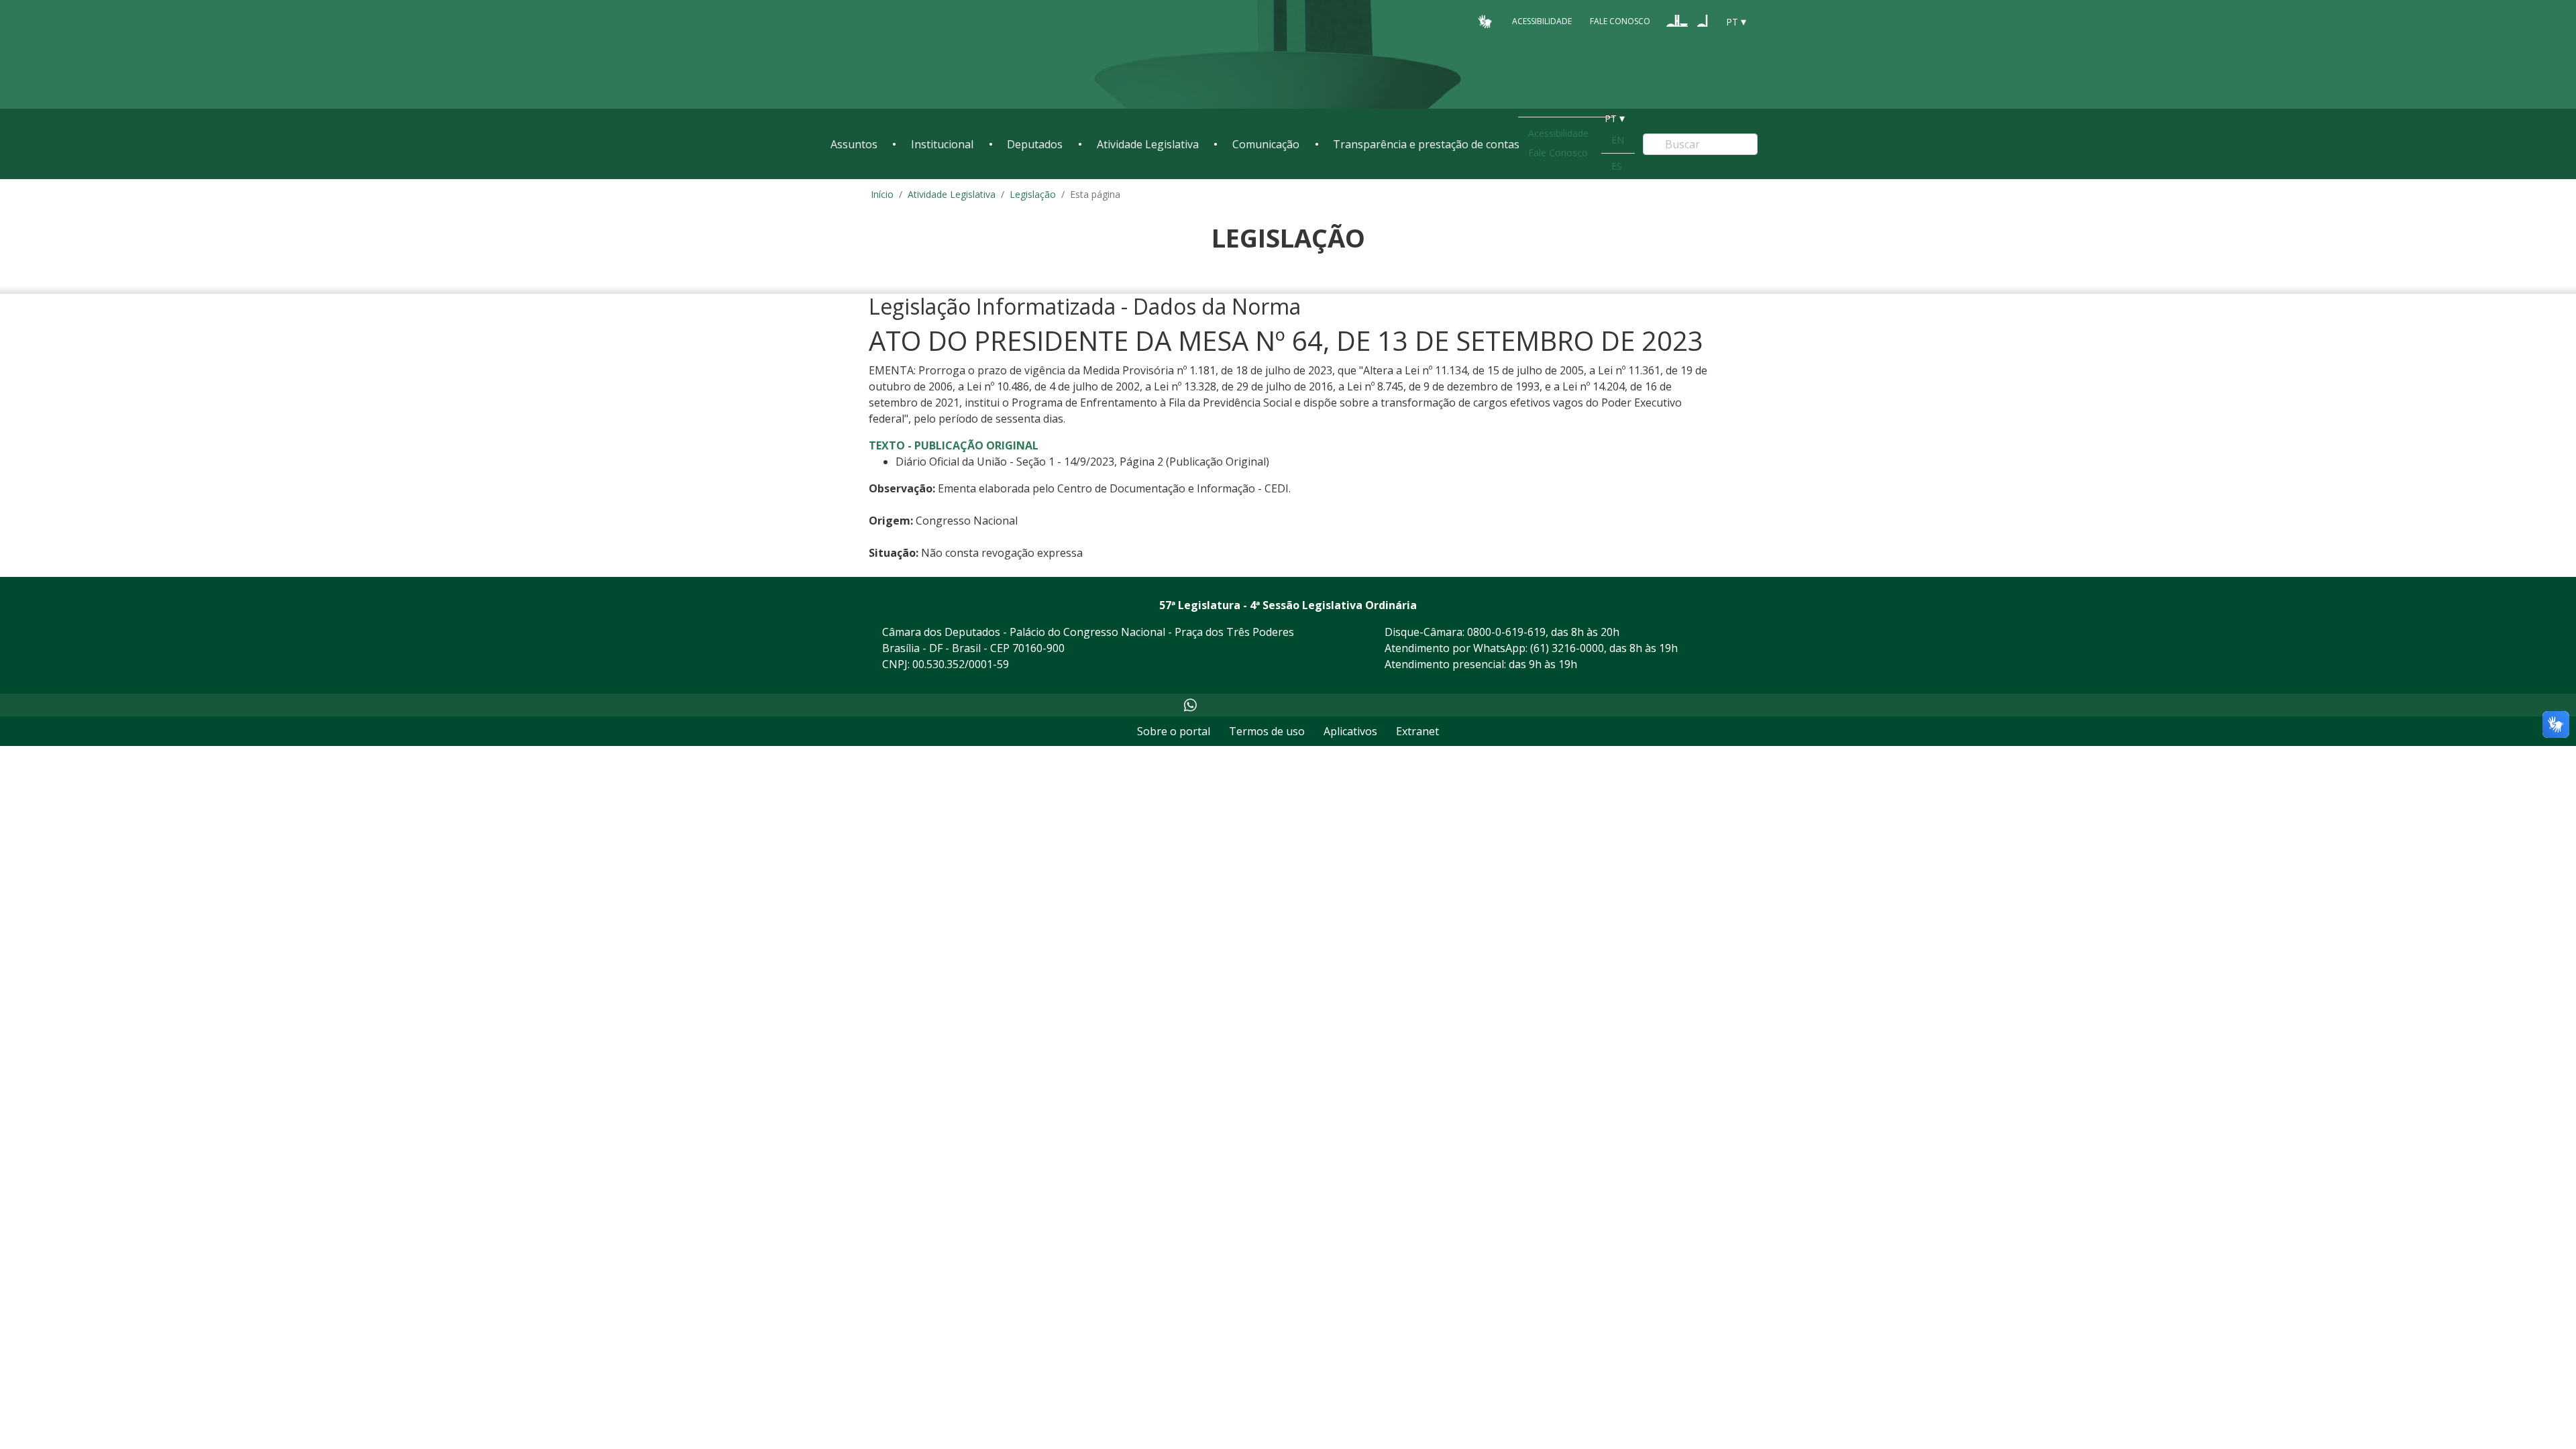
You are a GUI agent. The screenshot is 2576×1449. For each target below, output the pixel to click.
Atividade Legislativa (1148, 144)
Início (882, 194)
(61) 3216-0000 (1567, 648)
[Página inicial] (912, 55)
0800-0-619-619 (1506, 632)
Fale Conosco (1620, 21)
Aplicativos (1350, 731)
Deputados (1035, 144)
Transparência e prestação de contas (1426, 144)
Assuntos (854, 144)
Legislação (1033, 194)
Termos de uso (1267, 731)
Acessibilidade (1542, 21)
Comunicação (1266, 144)
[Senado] (1703, 21)
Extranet (1417, 731)
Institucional (942, 144)
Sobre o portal (1174, 731)
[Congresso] (1677, 21)
